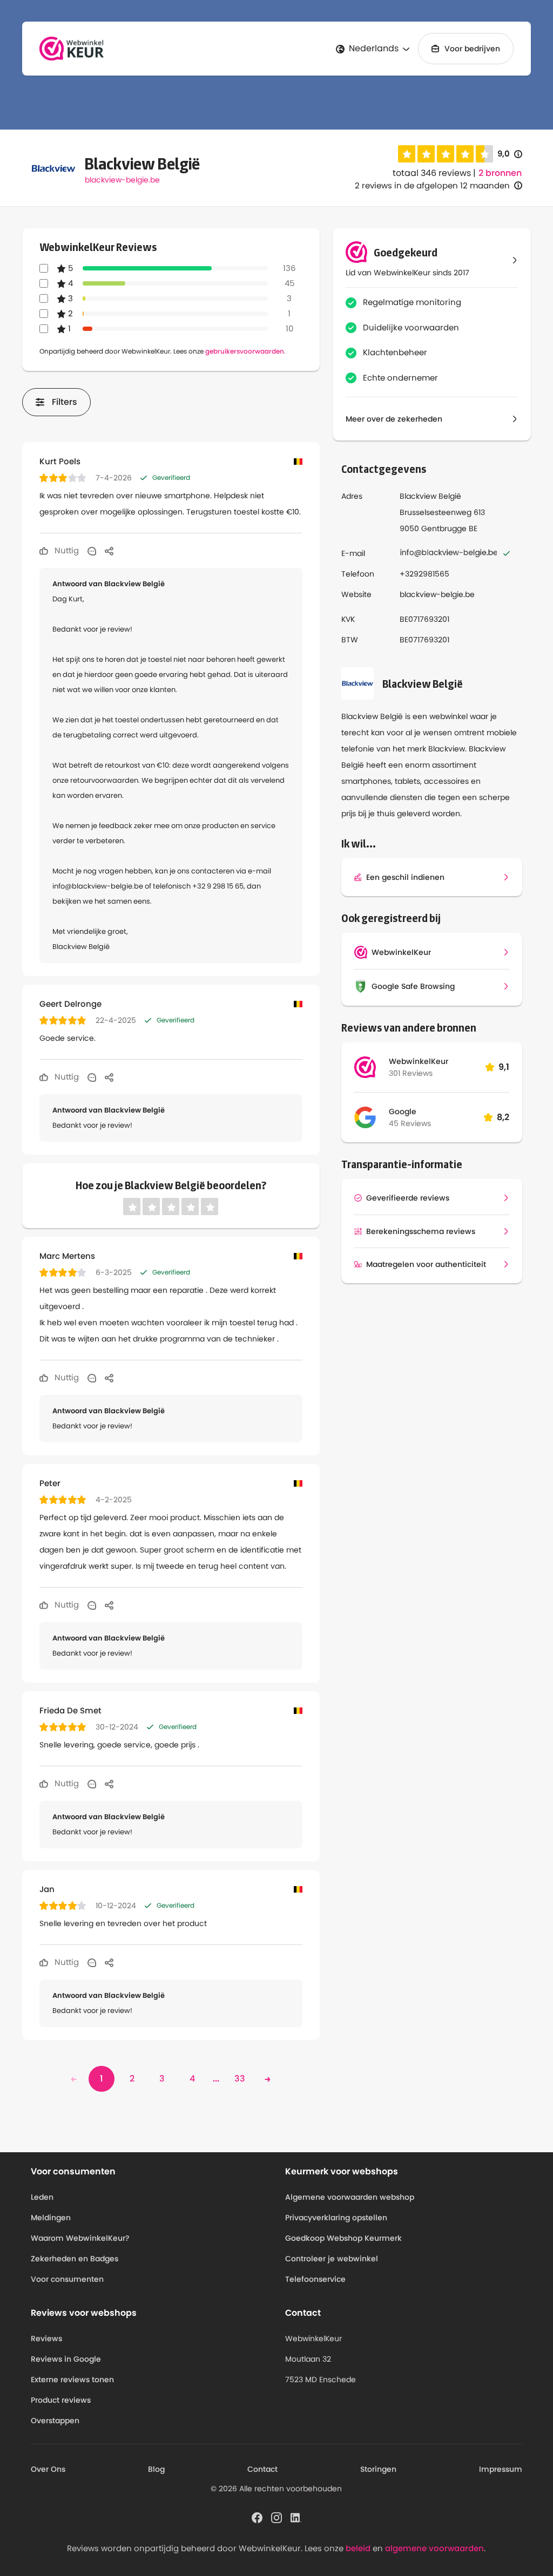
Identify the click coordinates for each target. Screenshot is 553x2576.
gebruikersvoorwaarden (245, 351)
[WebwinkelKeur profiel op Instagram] (276, 2517)
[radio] (407, 154)
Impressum (501, 2469)
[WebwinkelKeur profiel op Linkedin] (296, 2517)
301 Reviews (411, 1073)
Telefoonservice (315, 2279)
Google (403, 1111)
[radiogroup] (446, 154)
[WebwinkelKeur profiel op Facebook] (257, 2517)
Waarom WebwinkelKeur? (80, 2238)
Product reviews (61, 2400)
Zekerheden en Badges (75, 2259)
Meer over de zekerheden (394, 419)
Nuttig (66, 550)
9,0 (510, 154)
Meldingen (51, 2218)
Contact (262, 2469)
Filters (65, 402)
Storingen (378, 2469)
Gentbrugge (444, 528)
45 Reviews (410, 1123)
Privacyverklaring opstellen (336, 2218)
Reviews (46, 2338)
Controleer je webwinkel (332, 2259)
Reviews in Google (66, 2359)
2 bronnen (500, 173)
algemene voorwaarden (434, 2548)
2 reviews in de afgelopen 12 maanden (432, 185)
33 (240, 2079)
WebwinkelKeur (419, 1061)
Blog (156, 2469)
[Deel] (109, 551)
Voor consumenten (67, 2279)
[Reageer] (92, 551)
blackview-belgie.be (122, 180)
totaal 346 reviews (432, 173)
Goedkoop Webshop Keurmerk (343, 2238)
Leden (42, 2197)
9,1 (504, 1067)
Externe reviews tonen (72, 2380)
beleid (358, 2548)
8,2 (503, 1117)
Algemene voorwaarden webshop (350, 2197)
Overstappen (55, 2421)
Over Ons (48, 2469)
